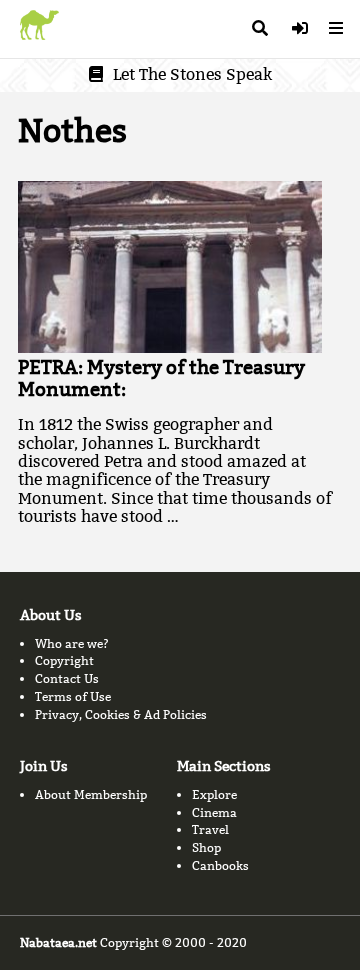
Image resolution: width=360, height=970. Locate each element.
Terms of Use (73, 696)
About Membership (91, 794)
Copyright (64, 660)
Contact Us (67, 678)
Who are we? (72, 643)
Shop (206, 847)
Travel (210, 829)
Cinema (214, 812)
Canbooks (220, 865)
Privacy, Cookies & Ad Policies (121, 714)
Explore (214, 794)
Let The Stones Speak (192, 74)
